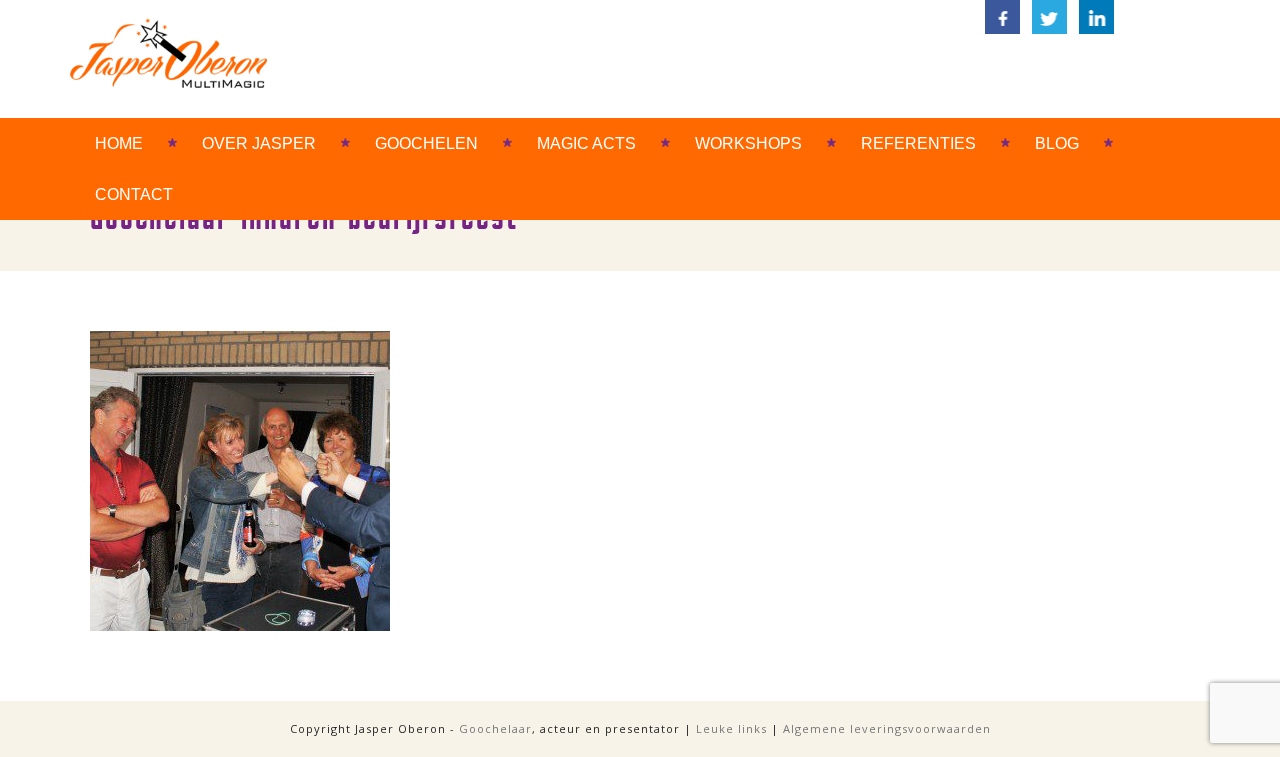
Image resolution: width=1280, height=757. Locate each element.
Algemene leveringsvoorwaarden (887, 728)
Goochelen (426, 143)
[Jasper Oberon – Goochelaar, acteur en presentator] (168, 53)
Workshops (748, 143)
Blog (1057, 143)
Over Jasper (259, 143)
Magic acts (586, 143)
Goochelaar (495, 728)
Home (119, 143)
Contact (134, 194)
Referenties (918, 143)
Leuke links (731, 728)
